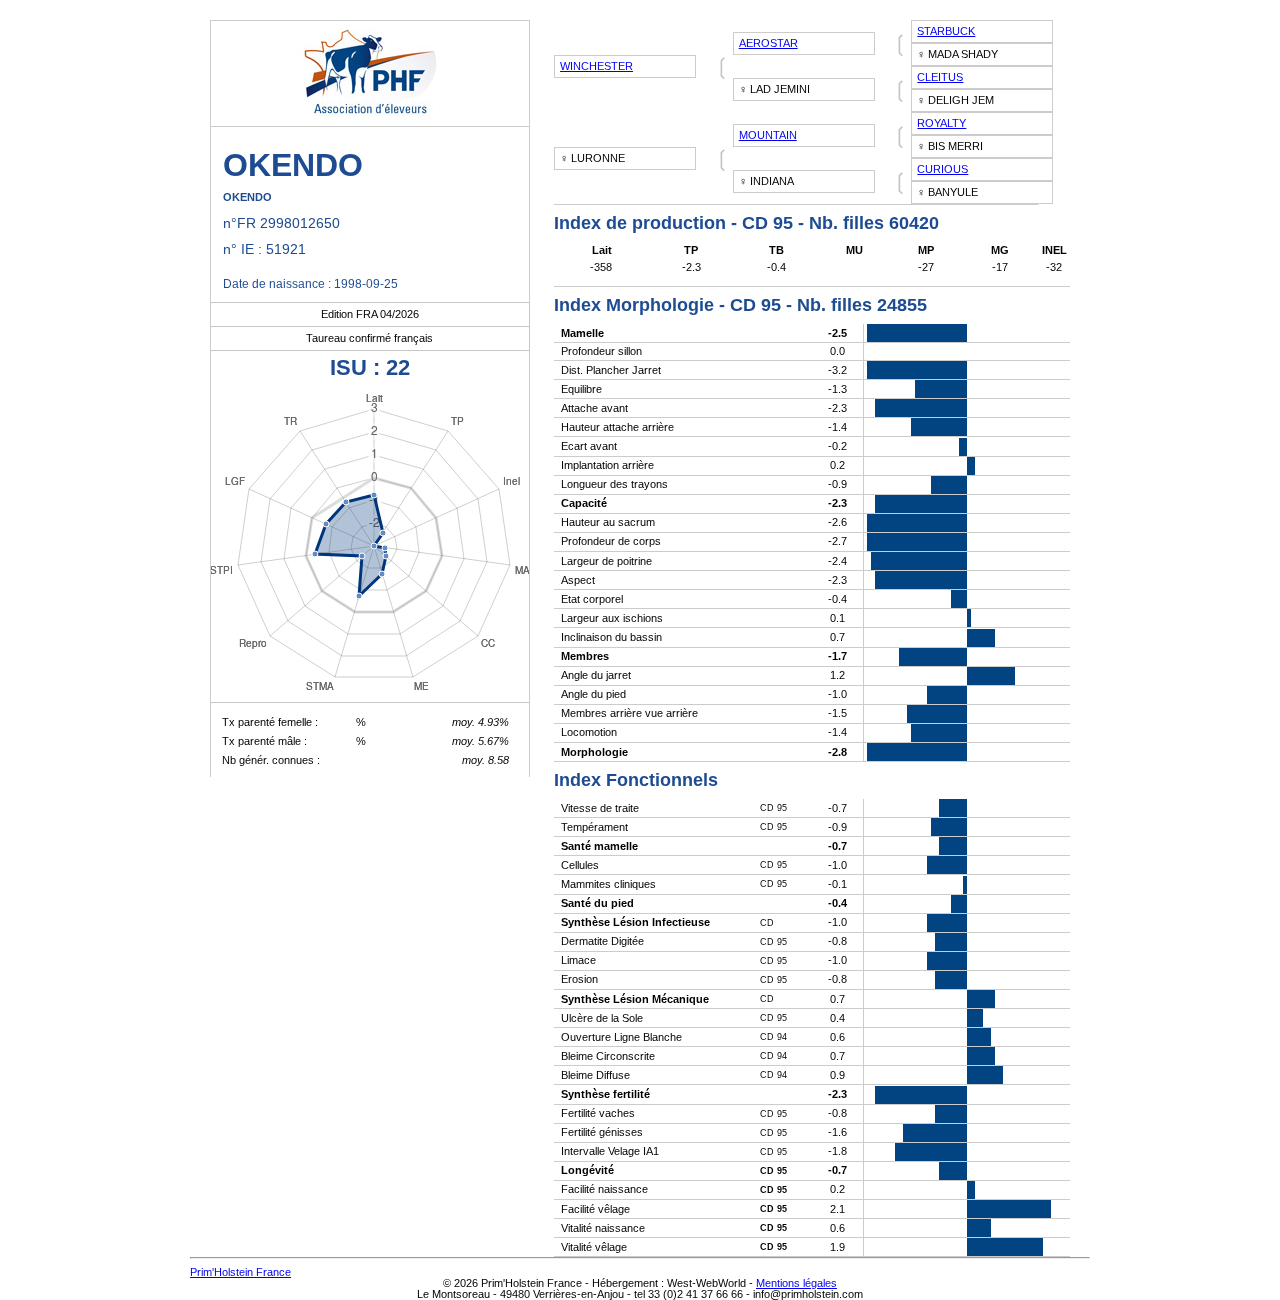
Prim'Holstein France (240, 1272)
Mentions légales (796, 1283)
